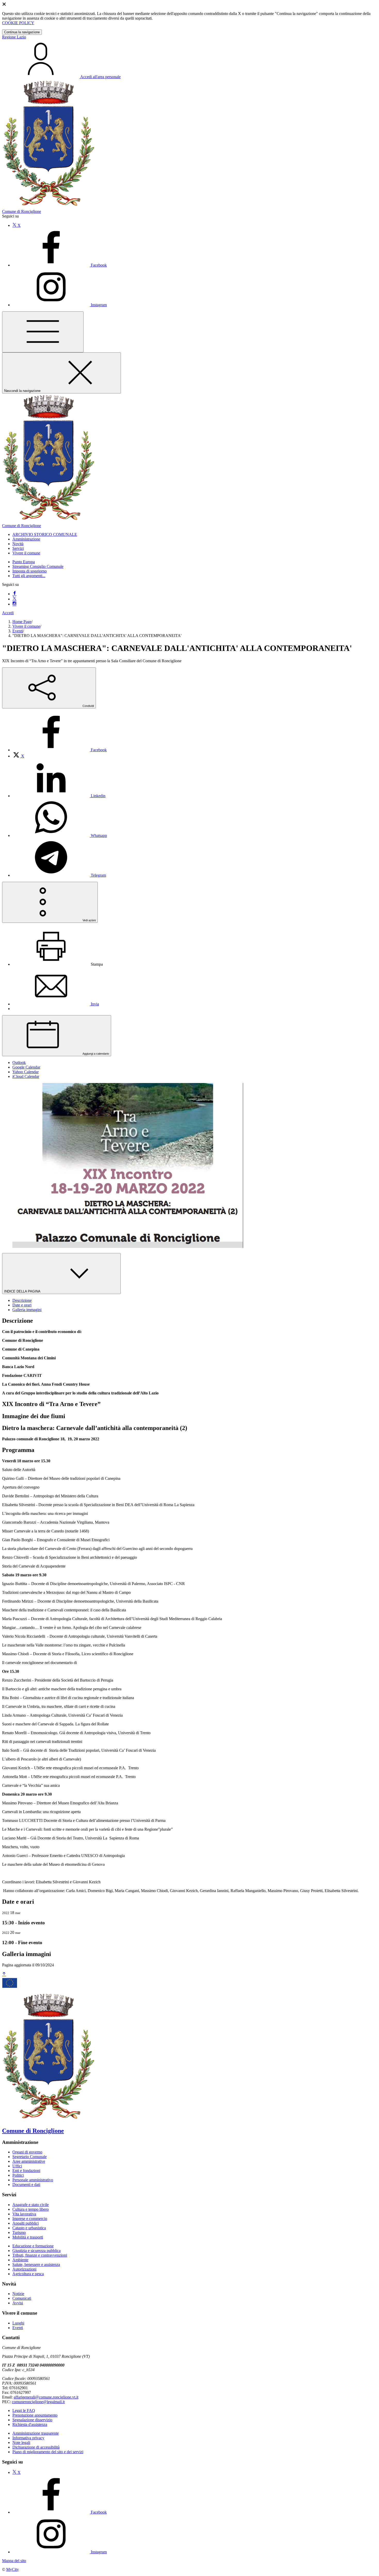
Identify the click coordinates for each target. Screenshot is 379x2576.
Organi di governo (27, 2152)
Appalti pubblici (26, 2223)
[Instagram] (14, 604)
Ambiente (20, 2260)
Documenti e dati (26, 2185)
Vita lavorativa (24, 2214)
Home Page (22, 622)
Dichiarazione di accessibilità (36, 2447)
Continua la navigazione (22, 32)
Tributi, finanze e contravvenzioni (40, 2255)
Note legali (21, 2442)
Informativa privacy (28, 2438)
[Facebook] (14, 594)
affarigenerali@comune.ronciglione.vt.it (46, 2397)
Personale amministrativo (33, 2180)
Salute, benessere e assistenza (36, 2264)
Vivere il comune (26, 626)
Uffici (17, 2166)
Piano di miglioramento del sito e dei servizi (48, 2452)
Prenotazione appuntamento (35, 2415)
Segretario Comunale (30, 2157)
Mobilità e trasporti (28, 2237)
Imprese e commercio (30, 2219)
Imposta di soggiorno (30, 571)
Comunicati (22, 2298)
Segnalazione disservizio (32, 2420)
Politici (18, 2175)
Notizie (18, 2294)
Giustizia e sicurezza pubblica (36, 2251)
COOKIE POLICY (18, 23)
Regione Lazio (14, 37)
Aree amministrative (29, 2161)
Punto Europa (24, 562)
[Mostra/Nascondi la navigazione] (43, 332)
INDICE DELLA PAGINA (23, 1291)
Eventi (18, 631)
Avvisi (18, 2303)
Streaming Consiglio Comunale (38, 566)
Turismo (19, 2232)
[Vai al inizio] (4, 1974)
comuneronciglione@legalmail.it (38, 2402)
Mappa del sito (14, 2561)
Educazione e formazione (33, 2246)
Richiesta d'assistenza (30, 2424)
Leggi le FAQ (24, 2411)
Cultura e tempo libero (31, 2209)
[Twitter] (14, 599)
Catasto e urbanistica (29, 2228)
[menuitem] (60, 750)
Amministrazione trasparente (36, 2433)
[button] (45, 534)
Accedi (8, 613)
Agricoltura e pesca (28, 2274)
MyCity (13, 2569)
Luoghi (18, 2323)
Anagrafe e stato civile (31, 2205)
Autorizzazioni (24, 2269)
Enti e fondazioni (26, 2171)
